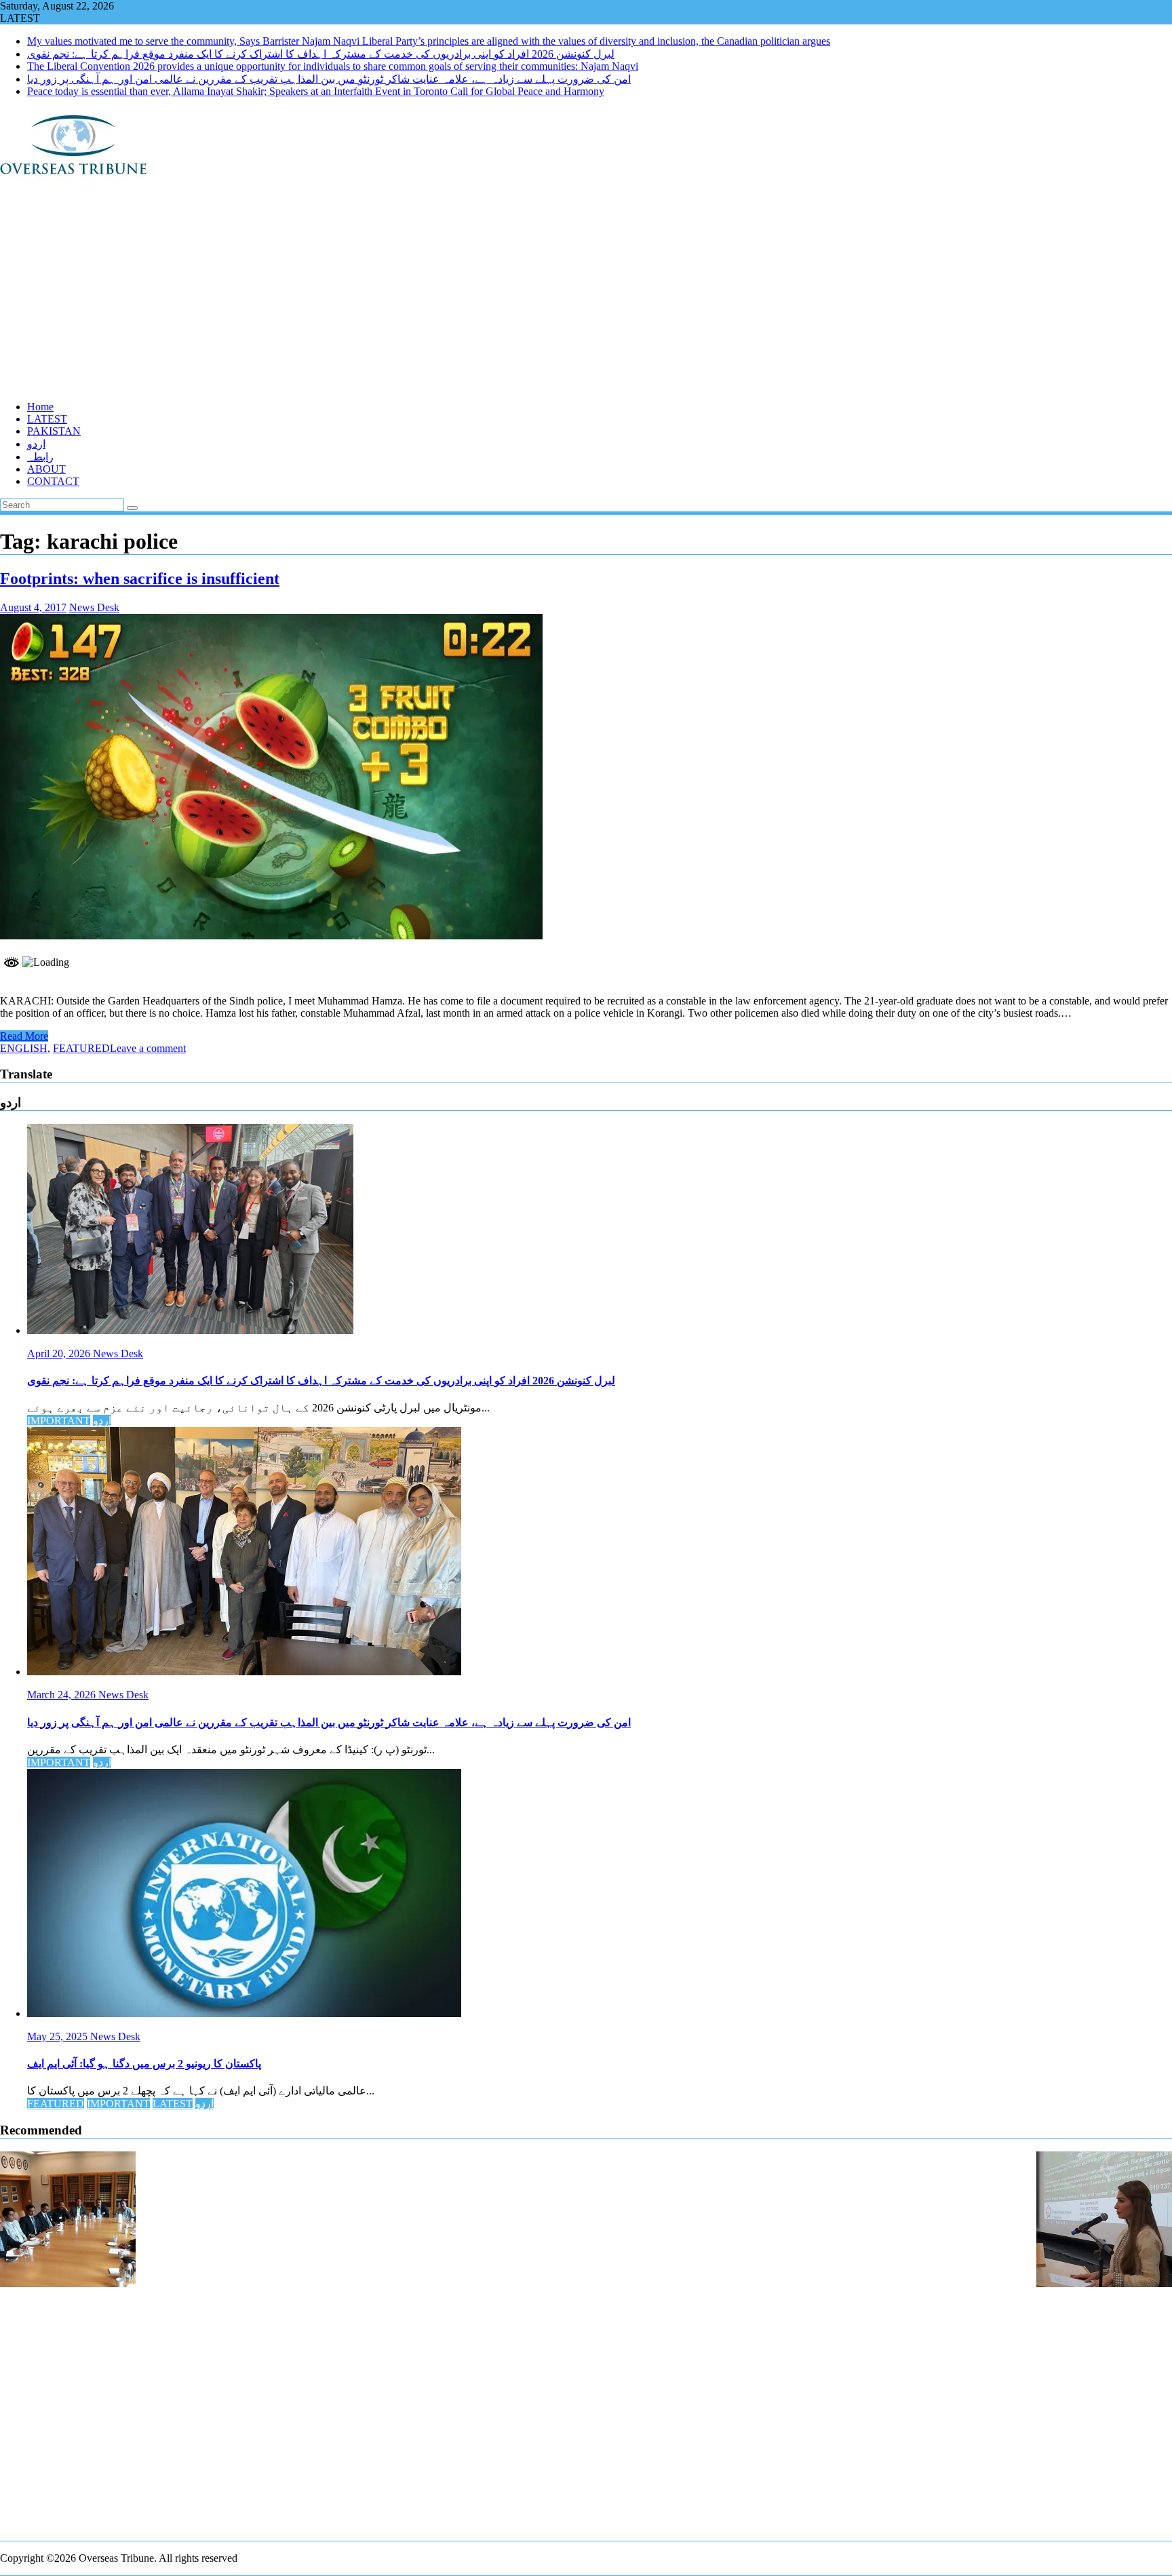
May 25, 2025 (59, 2036)
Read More (24, 1036)
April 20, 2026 (60, 1353)
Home (40, 407)
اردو (36, 444)
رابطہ (40, 457)
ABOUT (46, 469)
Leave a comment (148, 1048)
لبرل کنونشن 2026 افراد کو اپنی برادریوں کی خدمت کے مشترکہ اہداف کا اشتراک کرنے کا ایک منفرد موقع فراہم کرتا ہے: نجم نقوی (321, 54)
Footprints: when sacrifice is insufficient (140, 579)
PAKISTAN (54, 431)
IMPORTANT (59, 1421)
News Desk (94, 607)
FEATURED (81, 1048)
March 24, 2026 (63, 1695)
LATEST (47, 419)
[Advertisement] (407, 295)
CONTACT (53, 481)
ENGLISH (24, 1048)
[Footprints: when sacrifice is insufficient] (271, 936)
